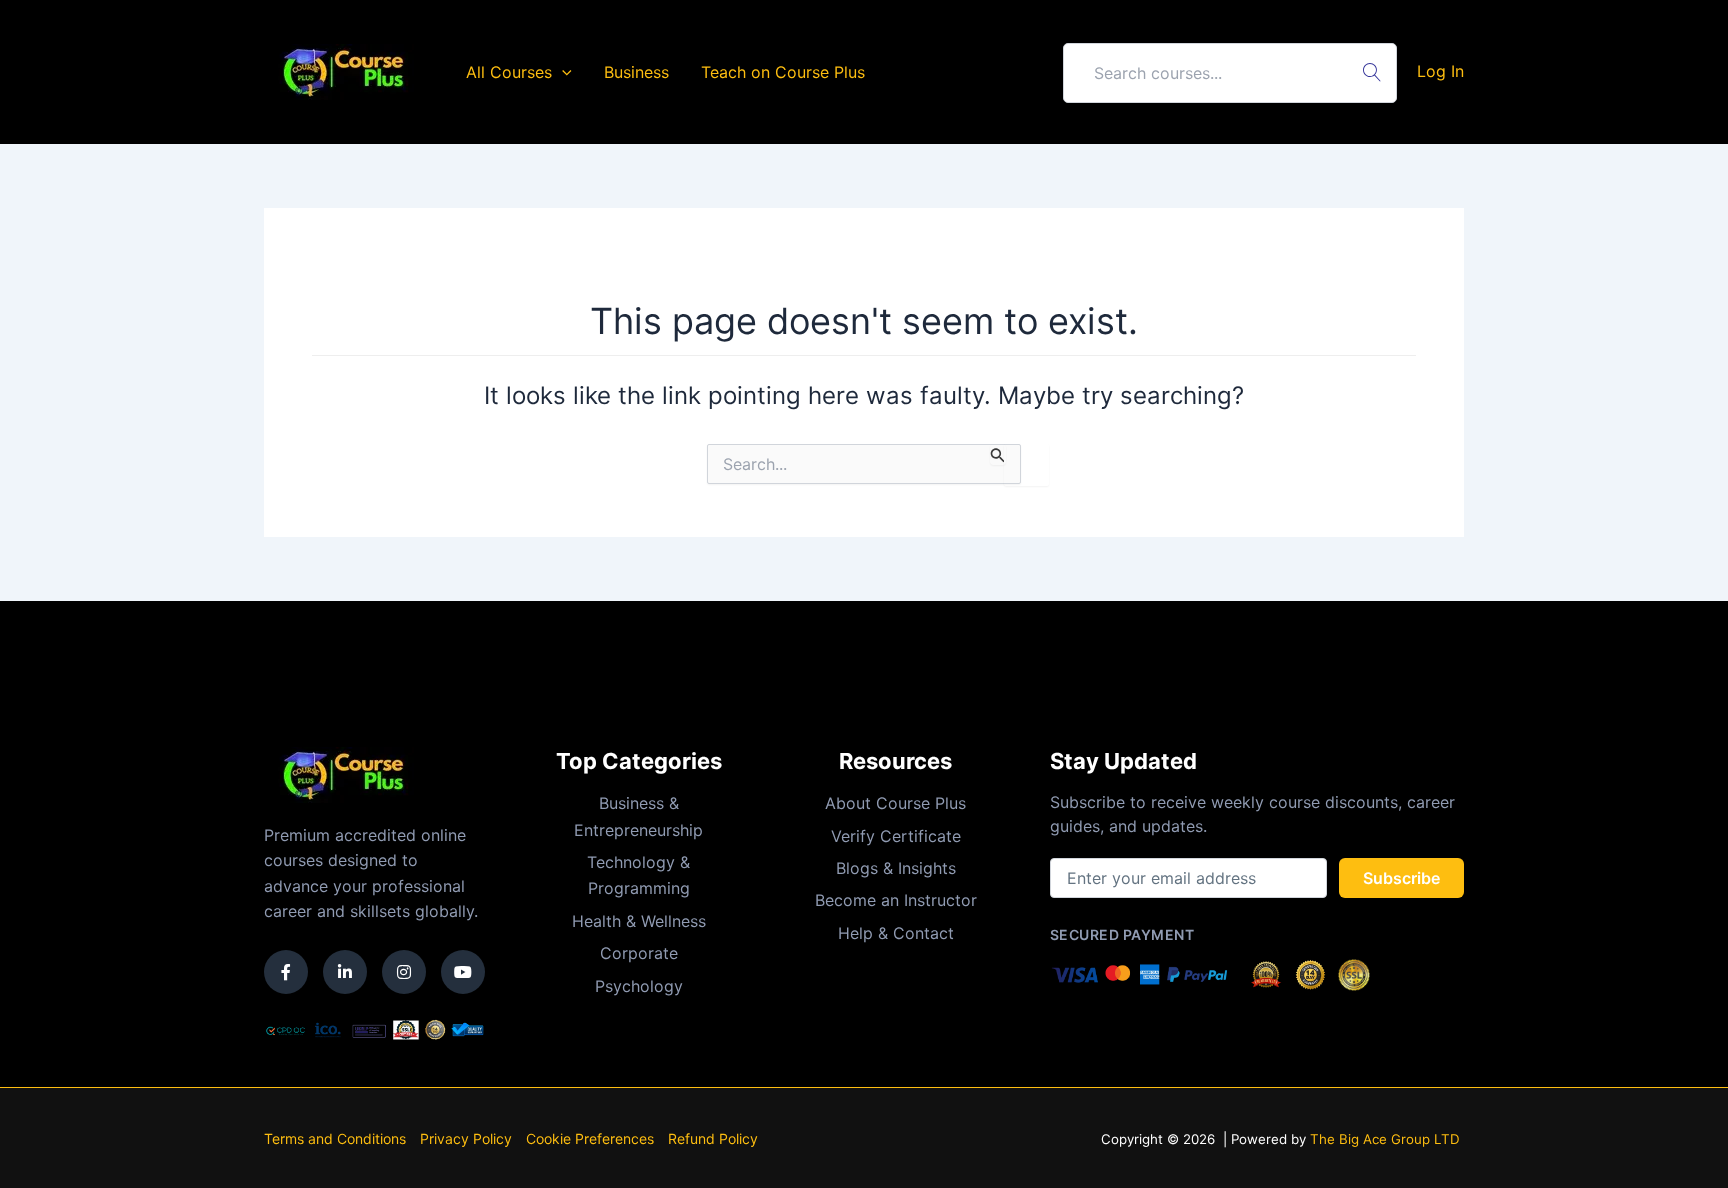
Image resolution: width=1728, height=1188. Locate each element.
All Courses (509, 72)
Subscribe (1401, 878)
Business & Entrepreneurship (638, 816)
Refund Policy (713, 1138)
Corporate (639, 953)
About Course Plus (895, 803)
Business (636, 72)
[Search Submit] (998, 454)
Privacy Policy (466, 1138)
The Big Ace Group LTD (1385, 1139)
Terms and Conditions (335, 1138)
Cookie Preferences (590, 1138)
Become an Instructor (896, 900)
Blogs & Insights (896, 868)
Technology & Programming (638, 875)
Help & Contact (896, 933)
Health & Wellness (639, 921)
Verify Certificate (896, 836)
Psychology (639, 986)
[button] (562, 72)
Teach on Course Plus (783, 72)
